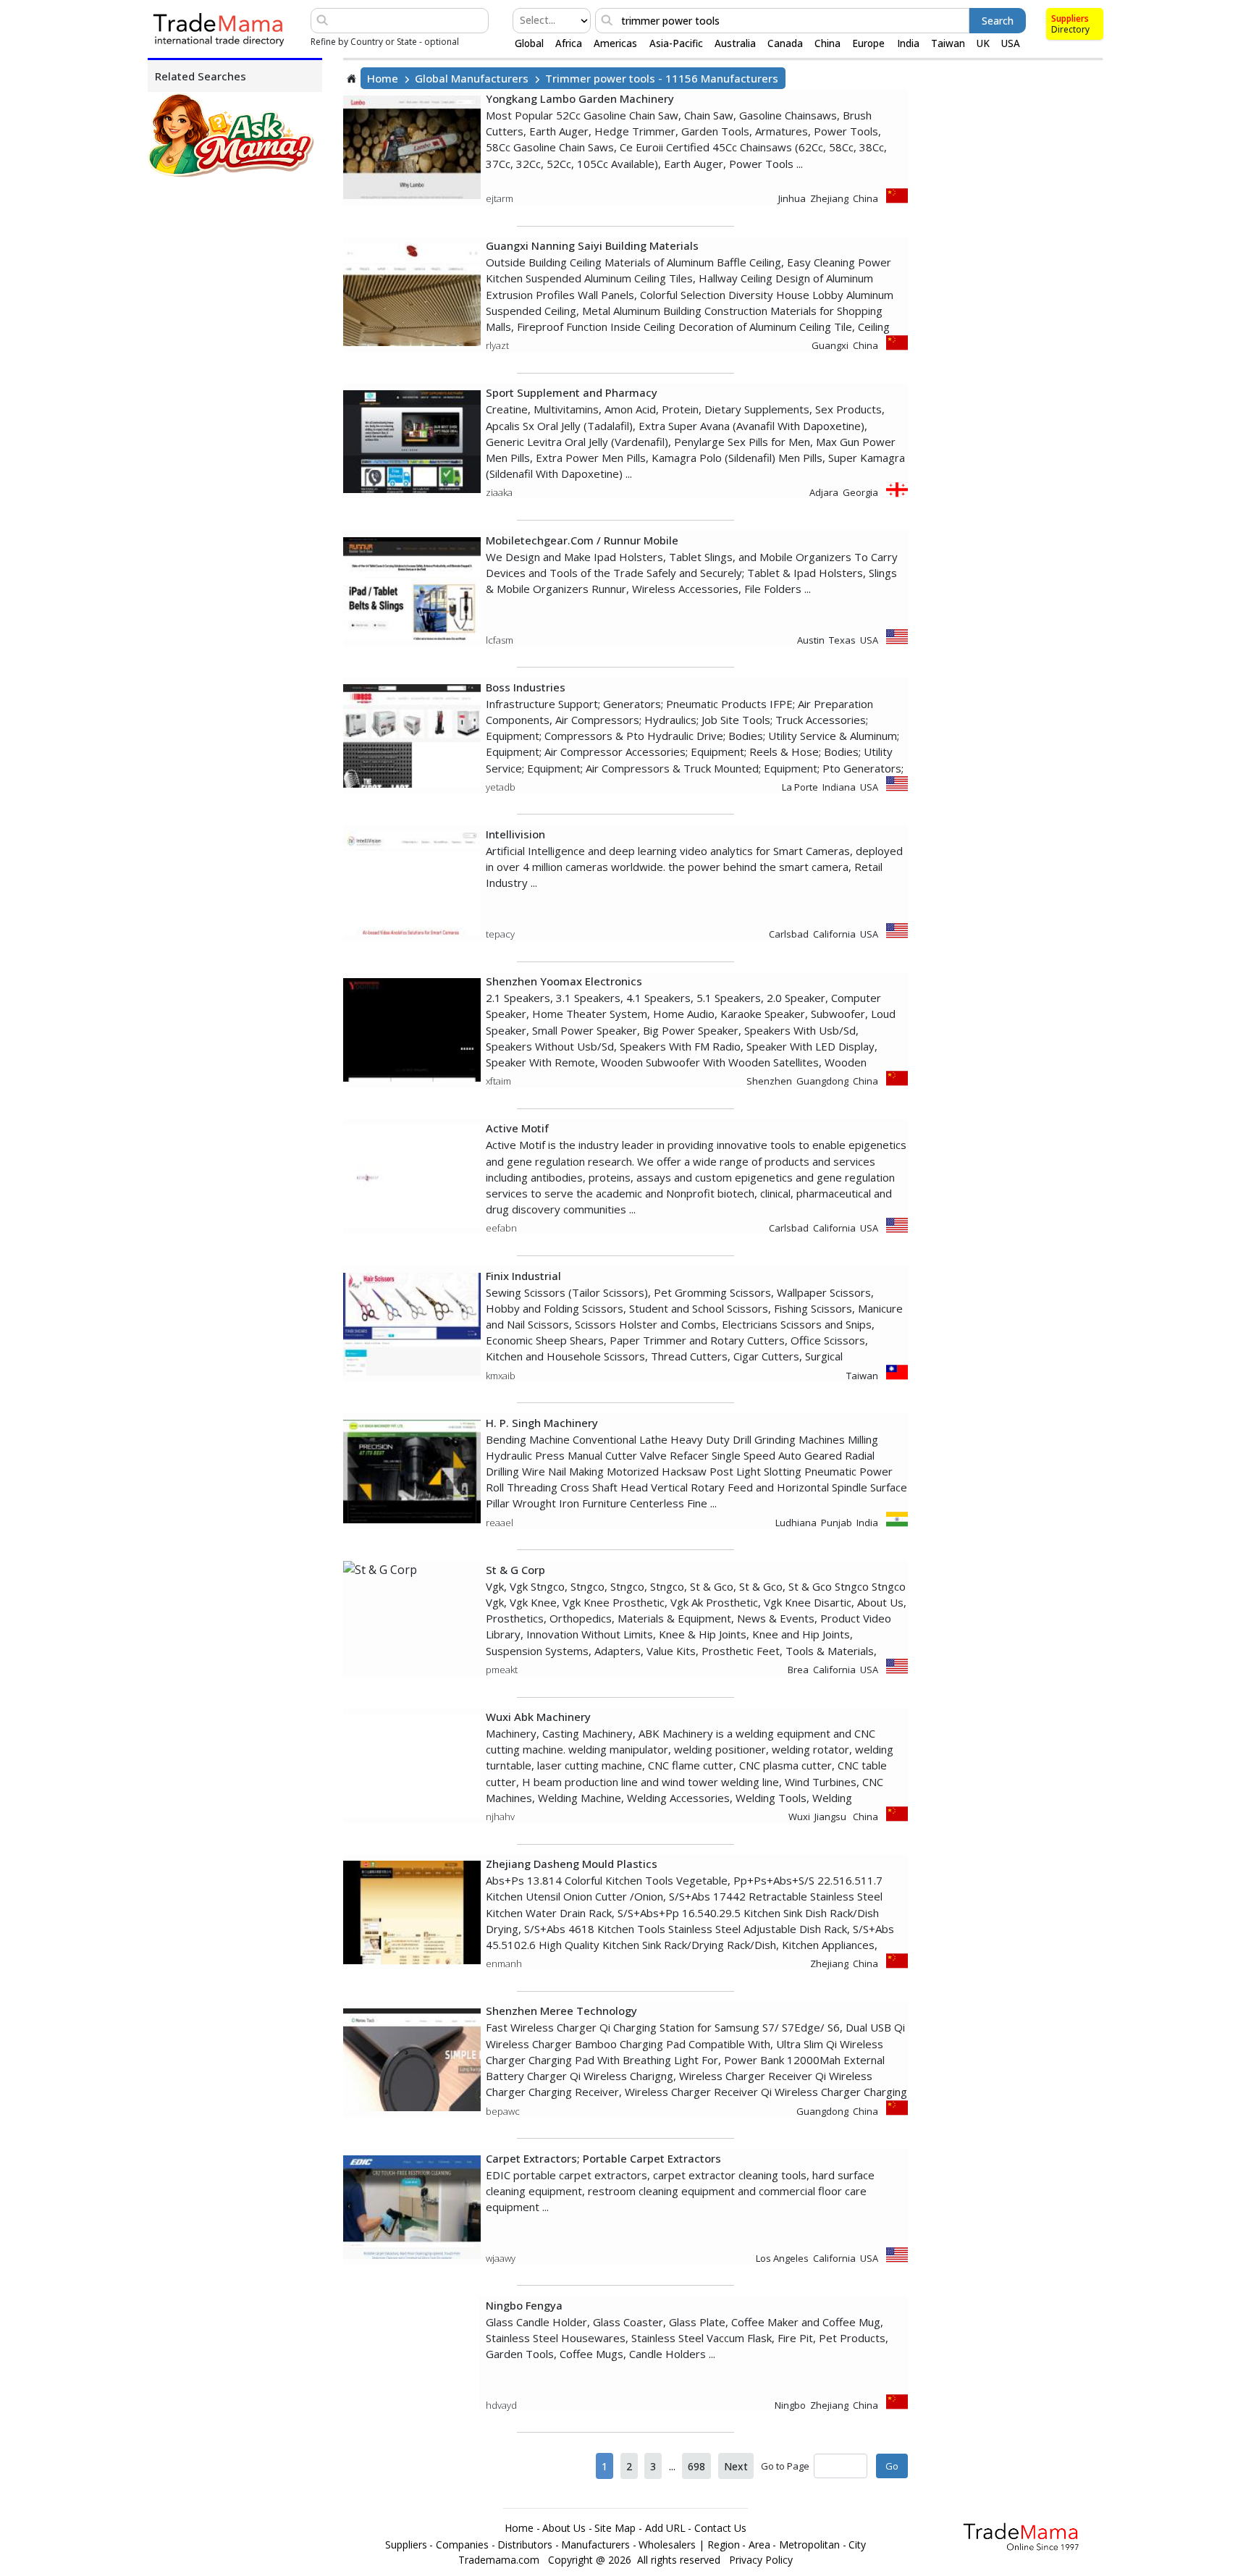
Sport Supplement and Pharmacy (572, 392)
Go (892, 2466)
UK (983, 43)
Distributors (525, 2545)
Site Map (615, 2528)
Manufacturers (595, 2545)
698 (696, 2466)
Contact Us (720, 2528)
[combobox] (521, 20)
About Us (564, 2528)
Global (529, 43)
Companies (462, 2545)
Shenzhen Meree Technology (561, 2011)
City (857, 2545)
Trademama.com (499, 2560)
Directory (1070, 29)
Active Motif (517, 1128)
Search (998, 21)
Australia (735, 43)
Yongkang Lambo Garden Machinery (580, 98)
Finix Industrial (523, 1276)
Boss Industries (526, 687)
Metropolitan (809, 2545)
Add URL (665, 2528)
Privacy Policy (761, 2560)
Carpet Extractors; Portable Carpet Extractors (603, 2158)
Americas (615, 43)
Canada (785, 43)
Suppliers (1070, 18)
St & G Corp (515, 1570)
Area (759, 2545)
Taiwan (948, 43)
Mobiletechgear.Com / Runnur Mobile (582, 540)
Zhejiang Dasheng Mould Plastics (572, 1864)
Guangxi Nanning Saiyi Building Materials (592, 245)
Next (736, 2466)
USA (1011, 43)
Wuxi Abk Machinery (538, 1717)
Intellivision (515, 834)
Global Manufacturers (472, 78)
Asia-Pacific (676, 43)
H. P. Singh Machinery (542, 1423)
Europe (868, 43)
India (908, 43)
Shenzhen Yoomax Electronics (564, 981)
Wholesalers (667, 2545)
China (827, 43)
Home (383, 78)
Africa (569, 43)
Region (724, 2545)
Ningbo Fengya (524, 2305)
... (672, 2466)
